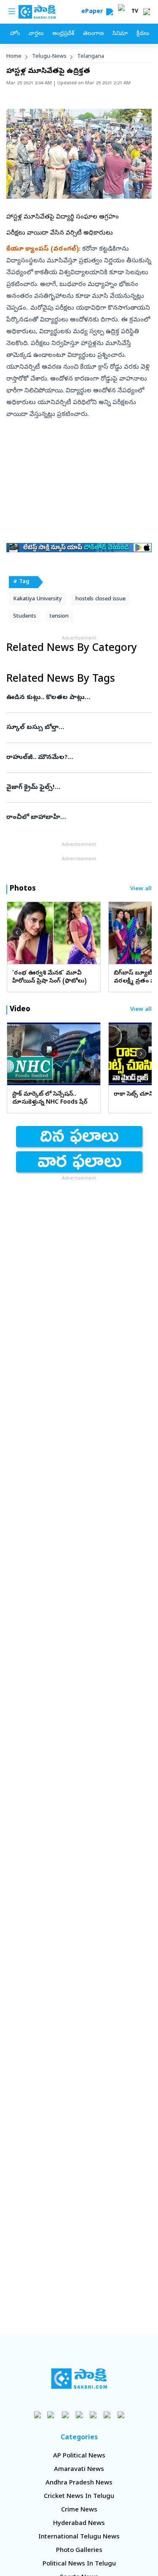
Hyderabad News (79, 2524)
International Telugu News (79, 2537)
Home (14, 57)
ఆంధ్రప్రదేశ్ (63, 34)
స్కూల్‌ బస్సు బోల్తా (77, 728)
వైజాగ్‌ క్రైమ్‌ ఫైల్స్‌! (74, 788)
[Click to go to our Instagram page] (79, 2415)
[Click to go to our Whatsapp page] (51, 2415)
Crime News (79, 2510)
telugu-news (49, 57)
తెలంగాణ (93, 34)
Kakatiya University (37, 599)
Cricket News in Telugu (79, 2497)
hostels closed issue (100, 599)
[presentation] (17, 933)
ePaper (94, 12)
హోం (15, 34)
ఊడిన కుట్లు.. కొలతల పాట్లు (76, 698)
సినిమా (120, 34)
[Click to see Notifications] (147, 12)
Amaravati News (79, 2470)
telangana (91, 57)
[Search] (110, 12)
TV (135, 12)
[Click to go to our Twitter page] (65, 2415)
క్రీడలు (143, 34)
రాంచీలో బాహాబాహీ (76, 818)
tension (59, 617)
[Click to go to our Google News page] (121, 2415)
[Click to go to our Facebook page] (37, 2415)
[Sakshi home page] (79, 2379)
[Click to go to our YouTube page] (93, 2415)
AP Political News (79, 2456)
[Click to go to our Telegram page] (107, 2415)
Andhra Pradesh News (79, 2483)
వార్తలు (36, 34)
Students (25, 617)
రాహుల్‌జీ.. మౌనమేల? (71, 758)
